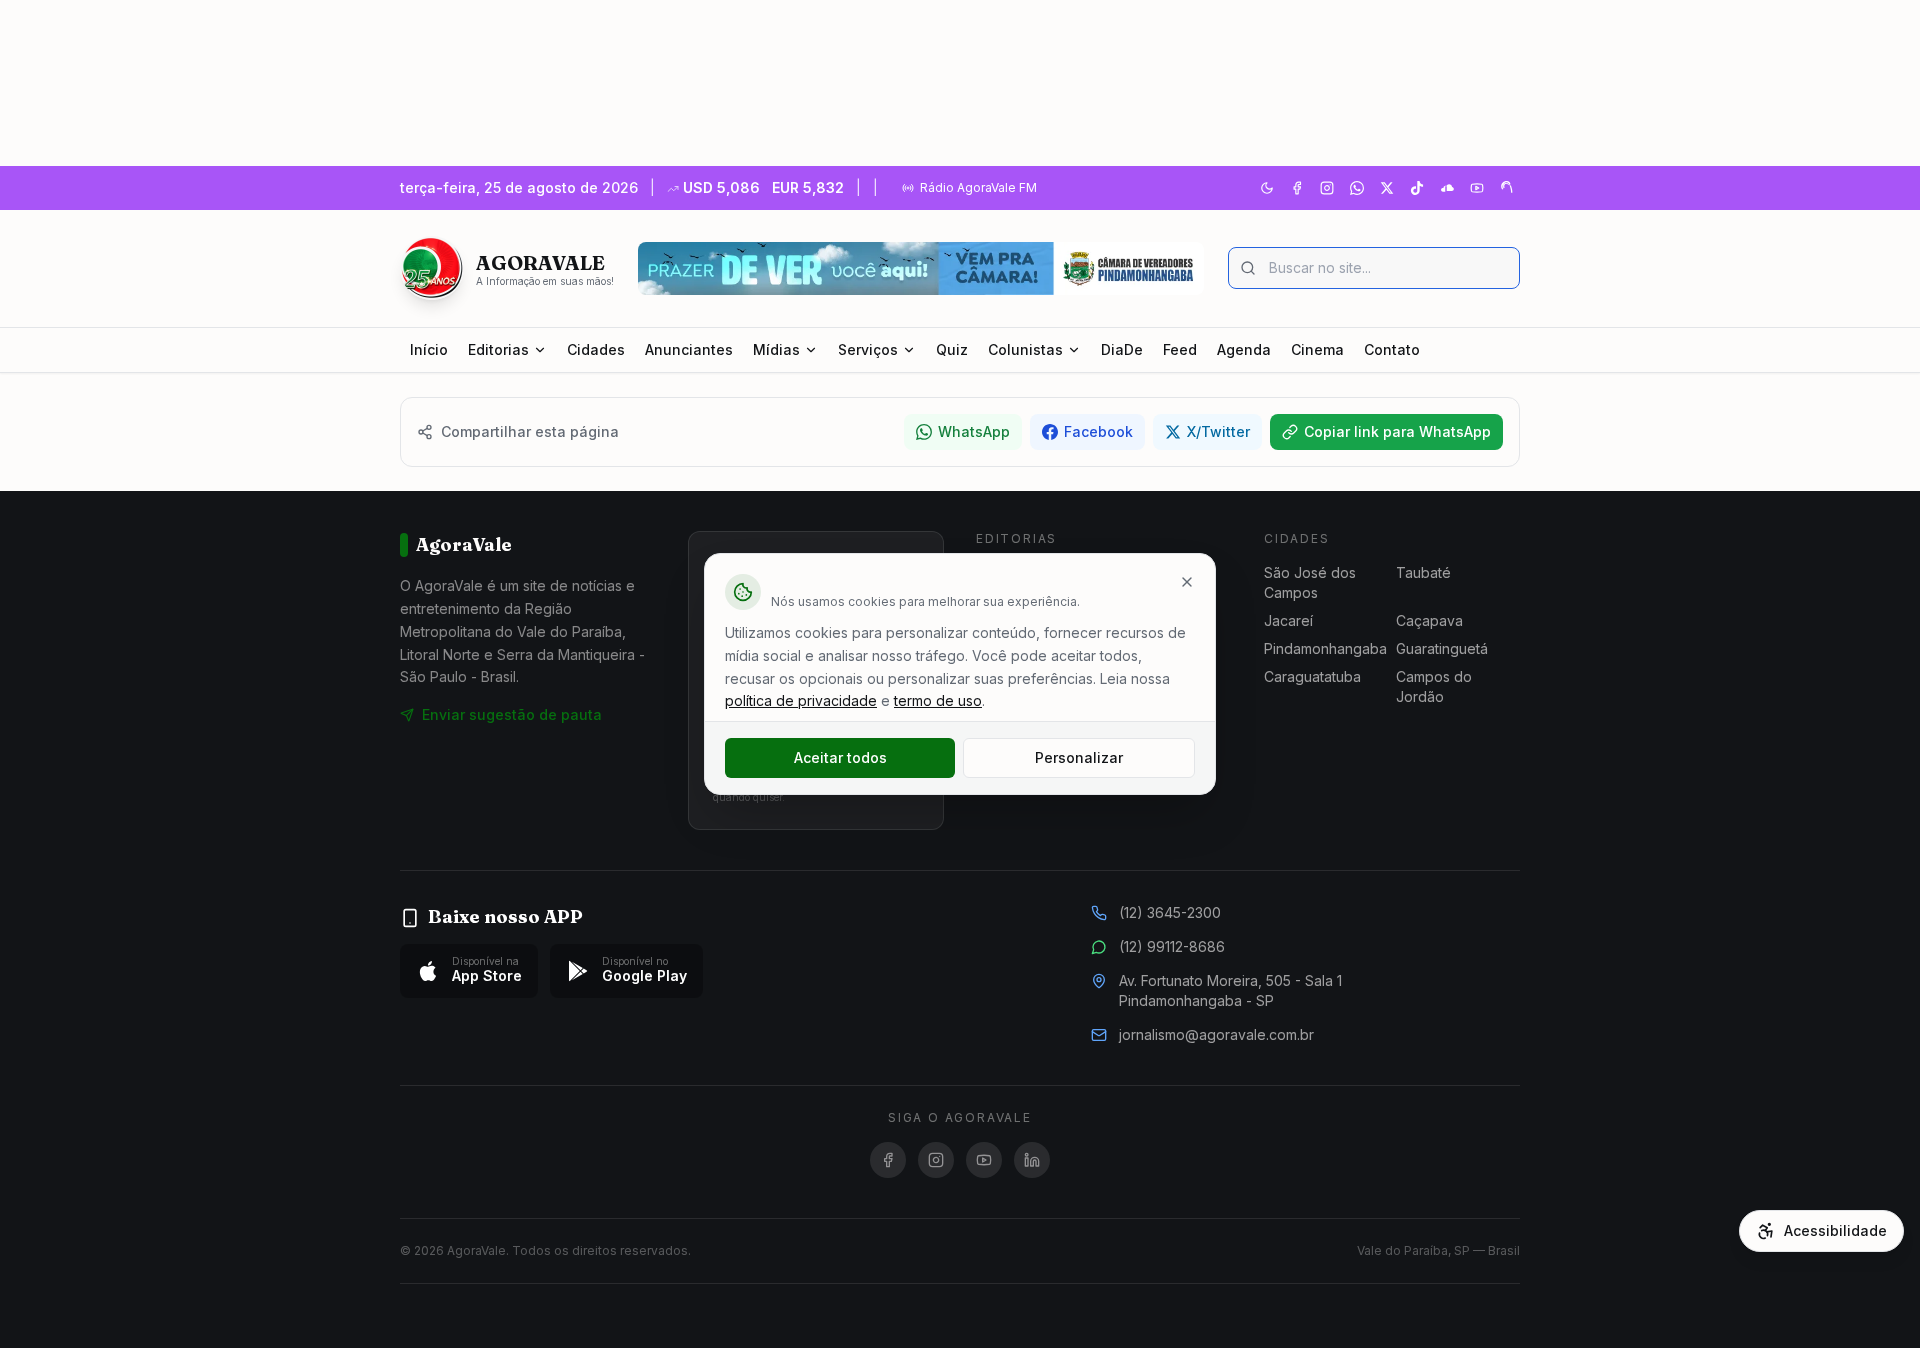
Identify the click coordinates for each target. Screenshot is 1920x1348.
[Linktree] (1507, 188)
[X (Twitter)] (1387, 188)
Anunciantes (689, 349)
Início (429, 349)
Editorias (498, 349)
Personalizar (1079, 757)
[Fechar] (1187, 582)
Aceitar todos (840, 757)
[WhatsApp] (1357, 188)
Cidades (596, 349)
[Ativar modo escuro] (1267, 188)
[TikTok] (1417, 188)
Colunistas (1025, 349)
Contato (1392, 349)
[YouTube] (1477, 188)
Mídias (776, 349)
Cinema (1317, 349)
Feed (1180, 349)
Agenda (1244, 349)
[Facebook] (1297, 188)
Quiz (952, 349)
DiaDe (1122, 349)
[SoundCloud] (1447, 188)
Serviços (868, 349)
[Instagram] (1327, 188)
